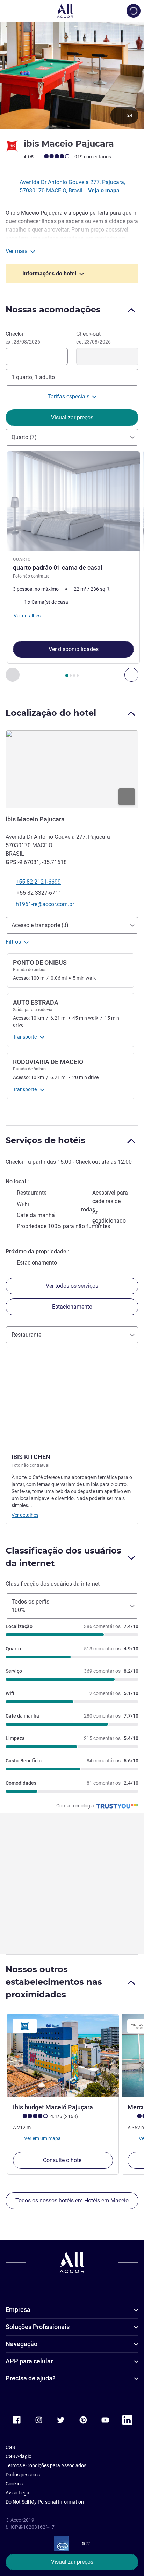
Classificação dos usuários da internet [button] (63, 1557)
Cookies (14, 2484)
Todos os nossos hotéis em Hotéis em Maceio (72, 2200)
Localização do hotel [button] (51, 713)
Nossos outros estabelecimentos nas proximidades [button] (54, 1982)
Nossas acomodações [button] (53, 309)
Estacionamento (72, 1307)
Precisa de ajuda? (31, 2378)
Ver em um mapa (42, 2138)
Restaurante (26, 1335)
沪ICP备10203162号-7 (30, 2527)
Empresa (18, 2310)
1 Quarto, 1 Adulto (33, 377)
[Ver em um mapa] (72, 770)
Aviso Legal (18, 2493)
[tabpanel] (72, 567)
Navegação (21, 2344)
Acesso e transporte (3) (40, 925)
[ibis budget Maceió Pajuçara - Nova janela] (63, 2055)
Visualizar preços (72, 2562)
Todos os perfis (30, 1606)
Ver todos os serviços (72, 1286)
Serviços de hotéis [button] (45, 1140)
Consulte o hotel (63, 2160)
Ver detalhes (25, 1515)
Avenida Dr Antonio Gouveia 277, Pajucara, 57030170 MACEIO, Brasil (72, 186)
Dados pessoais (23, 2475)
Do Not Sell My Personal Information (45, 2502)
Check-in (23, 338)
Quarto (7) (24, 437)
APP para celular (29, 2361)
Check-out (93, 338)
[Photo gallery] (72, 75)
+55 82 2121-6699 (38, 882)
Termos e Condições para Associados (46, 2465)
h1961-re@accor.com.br (45, 904)
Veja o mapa (104, 190)
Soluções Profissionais (38, 2327)
